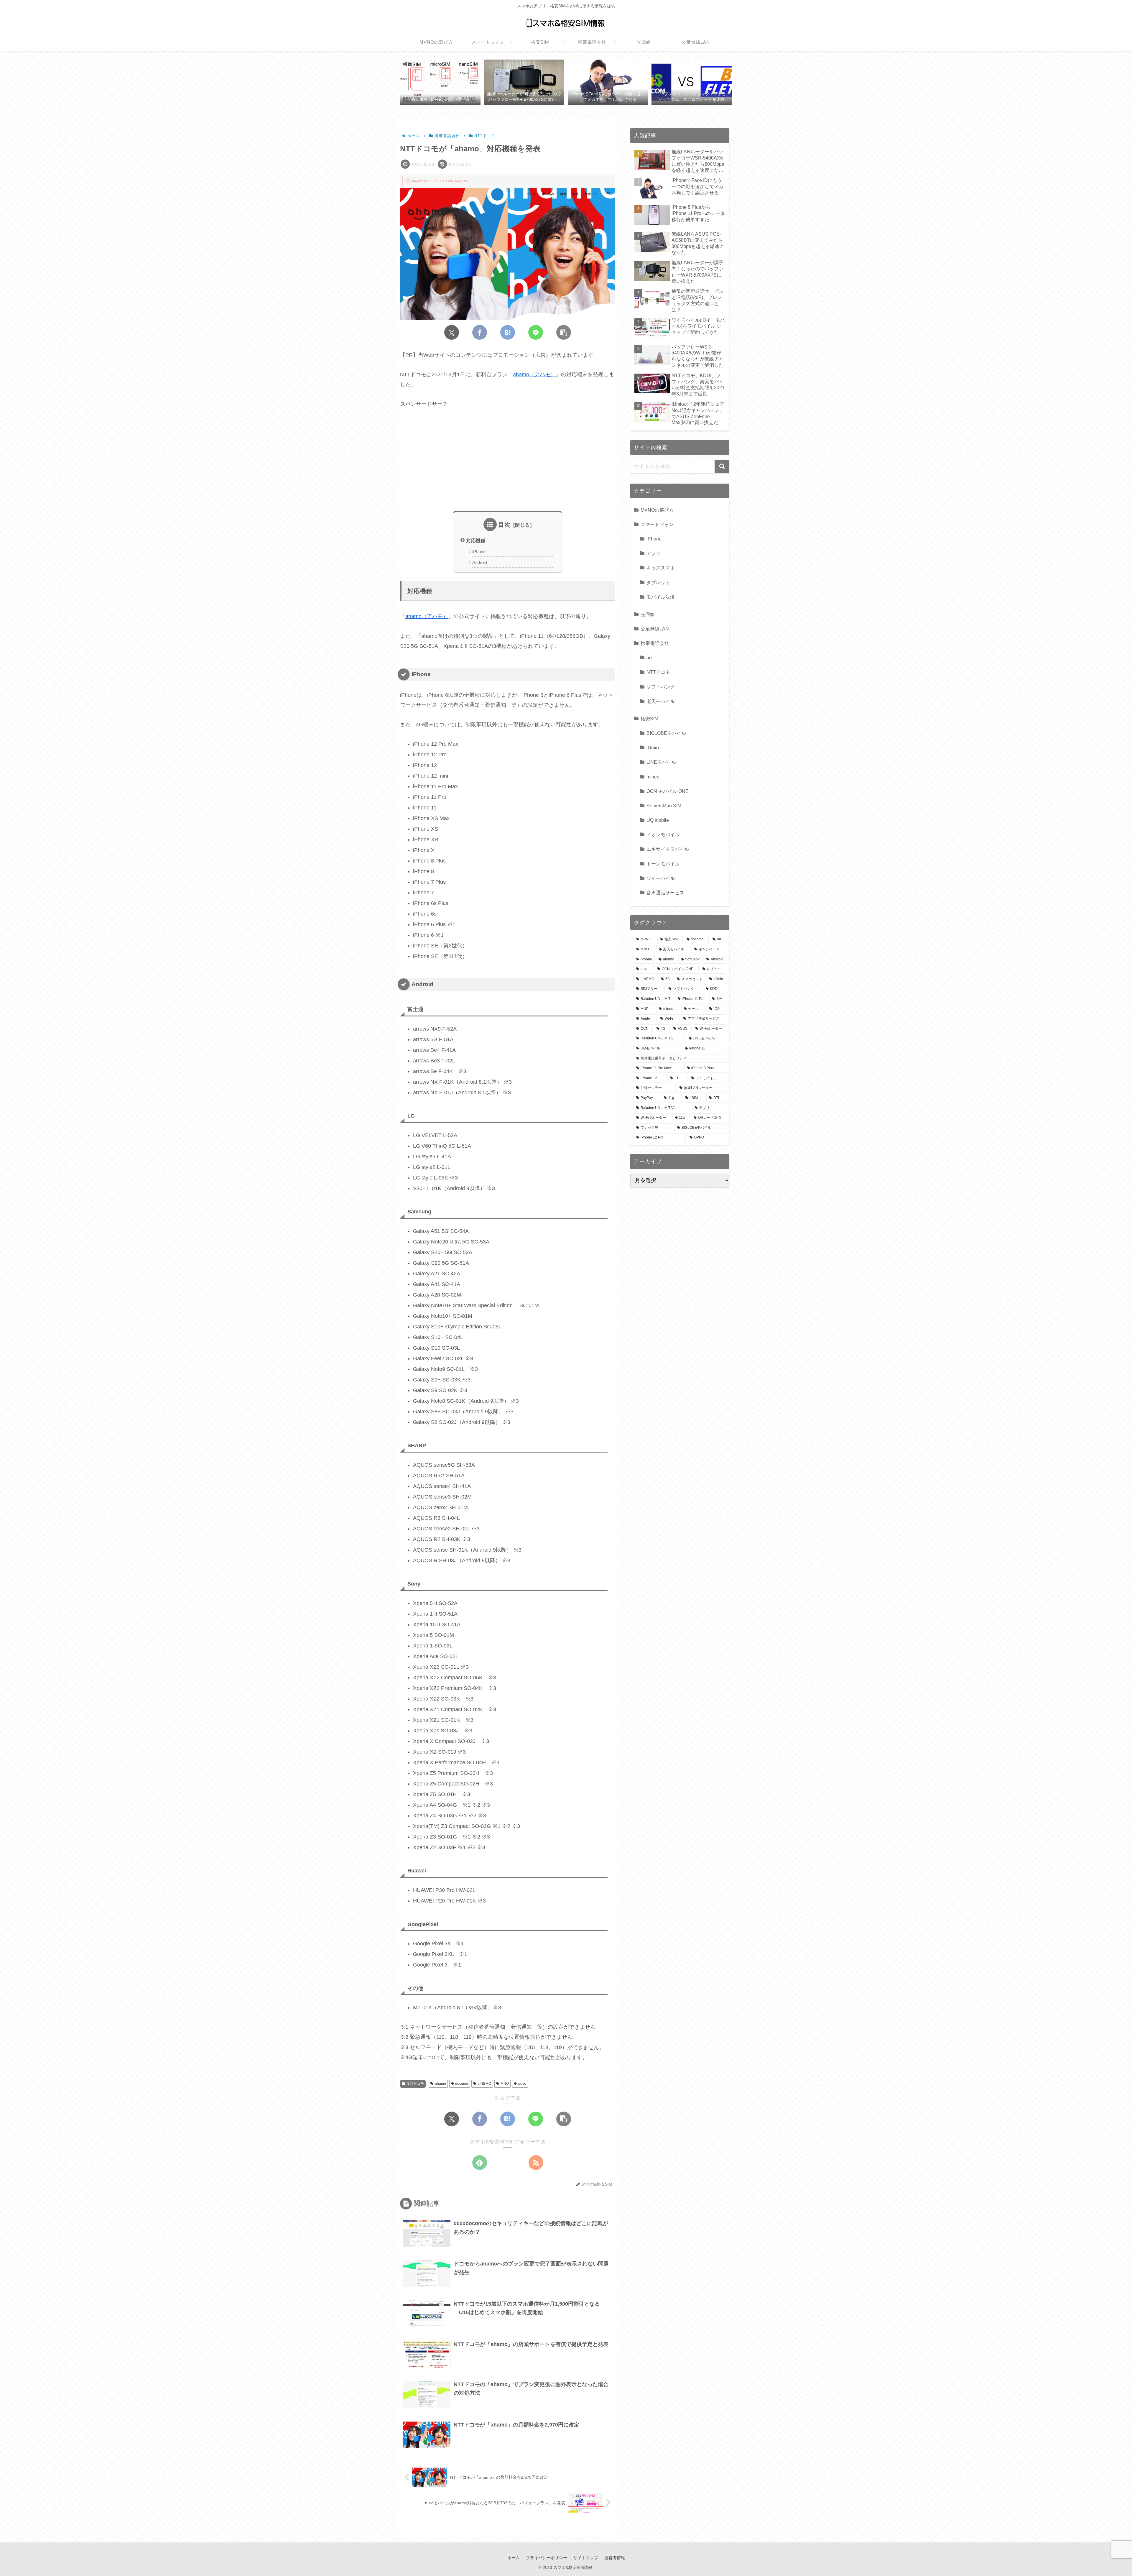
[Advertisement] (508, 460)
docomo (462, 2084)
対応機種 (476, 540)
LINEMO (484, 2084)
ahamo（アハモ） (534, 374)
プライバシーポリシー (547, 2558)
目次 (504, 525)
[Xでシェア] (452, 332)
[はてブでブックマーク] (508, 332)
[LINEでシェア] (536, 332)
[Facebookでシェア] (480, 332)
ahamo (440, 2084)
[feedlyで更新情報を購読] (480, 2163)
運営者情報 (615, 2558)
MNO (505, 2084)
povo (522, 2084)
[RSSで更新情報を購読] (536, 2163)
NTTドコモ (415, 2084)
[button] (564, 332)
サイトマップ (586, 2558)
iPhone (479, 552)
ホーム (514, 2558)
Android (480, 563)
